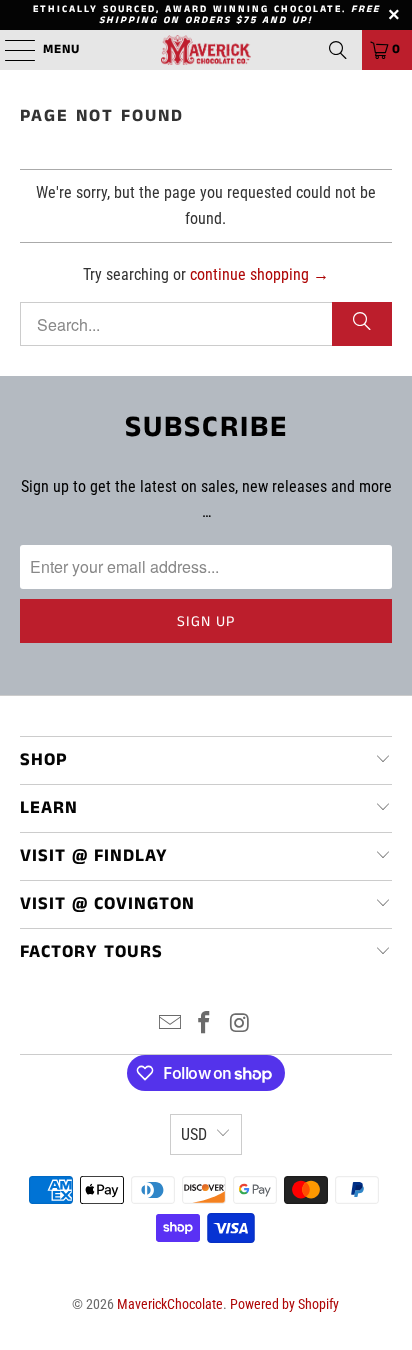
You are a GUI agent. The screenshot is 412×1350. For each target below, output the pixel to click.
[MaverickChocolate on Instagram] (240, 1024)
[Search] (338, 50)
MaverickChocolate (170, 1304)
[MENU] (10, 50)
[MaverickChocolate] (206, 50)
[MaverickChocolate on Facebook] (205, 1024)
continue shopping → (259, 274)
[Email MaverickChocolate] (170, 1024)
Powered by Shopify (284, 1304)
